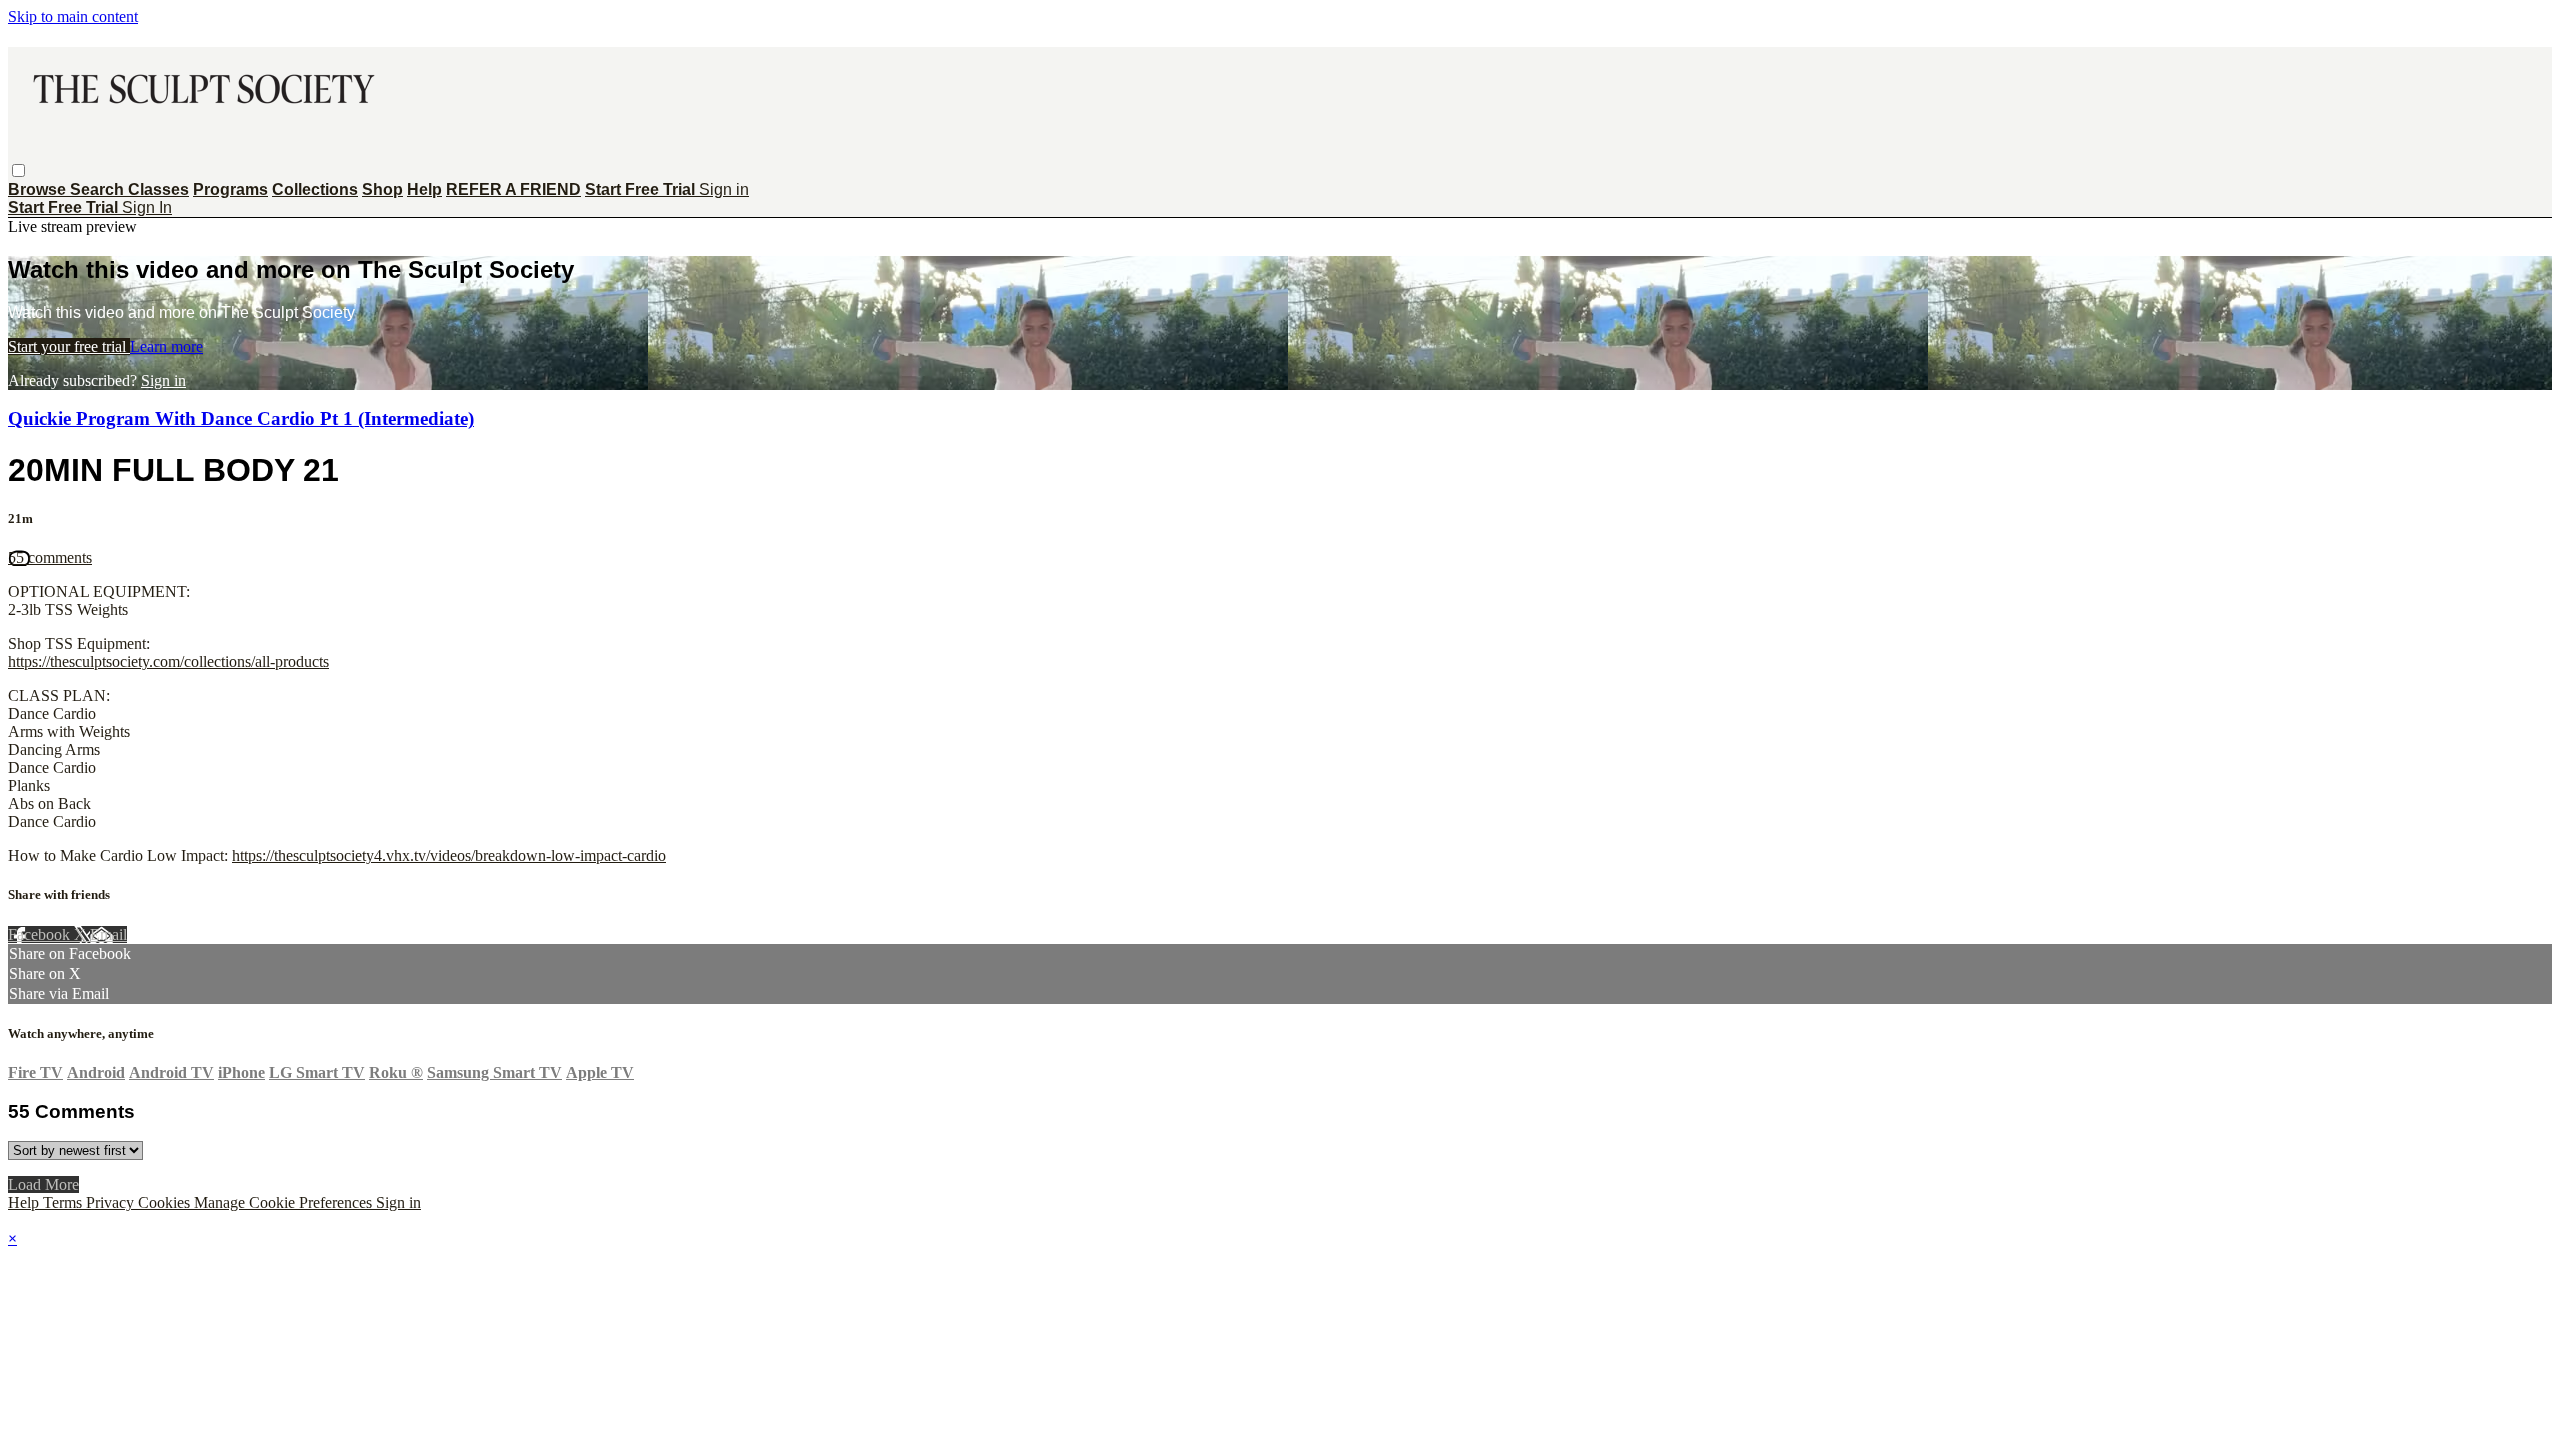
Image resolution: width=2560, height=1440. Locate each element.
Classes (158, 189)
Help (424, 189)
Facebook (41, 934)
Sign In (147, 207)
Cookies (166, 1202)
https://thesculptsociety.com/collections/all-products (168, 661)
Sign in (724, 189)
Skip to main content (73, 16)
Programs (230, 189)
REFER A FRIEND (513, 189)
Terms (64, 1202)
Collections (315, 189)
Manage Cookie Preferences (285, 1202)
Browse (39, 189)
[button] (18, 170)
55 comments (50, 557)
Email (108, 934)
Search (99, 189)
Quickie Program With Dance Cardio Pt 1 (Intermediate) (241, 418)
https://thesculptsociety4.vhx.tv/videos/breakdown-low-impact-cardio (449, 855)
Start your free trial (69, 346)
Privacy (112, 1202)
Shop (382, 189)
